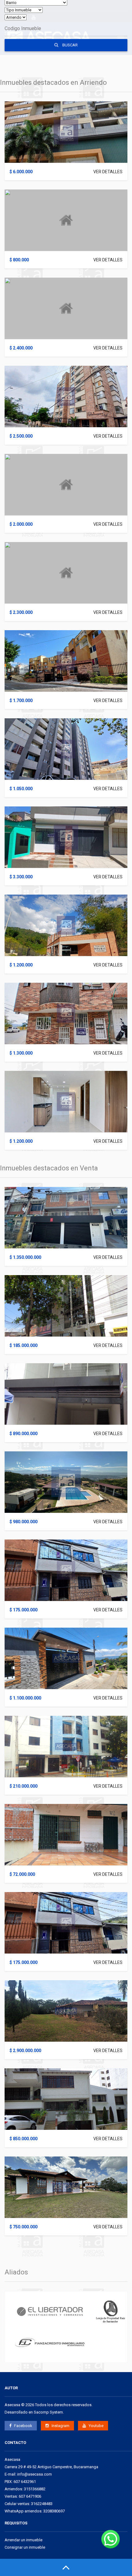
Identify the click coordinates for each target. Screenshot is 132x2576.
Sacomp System (48, 2412)
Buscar (70, 45)
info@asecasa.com (35, 2474)
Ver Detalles (108, 172)
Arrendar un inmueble (23, 2540)
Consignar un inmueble (25, 2547)
